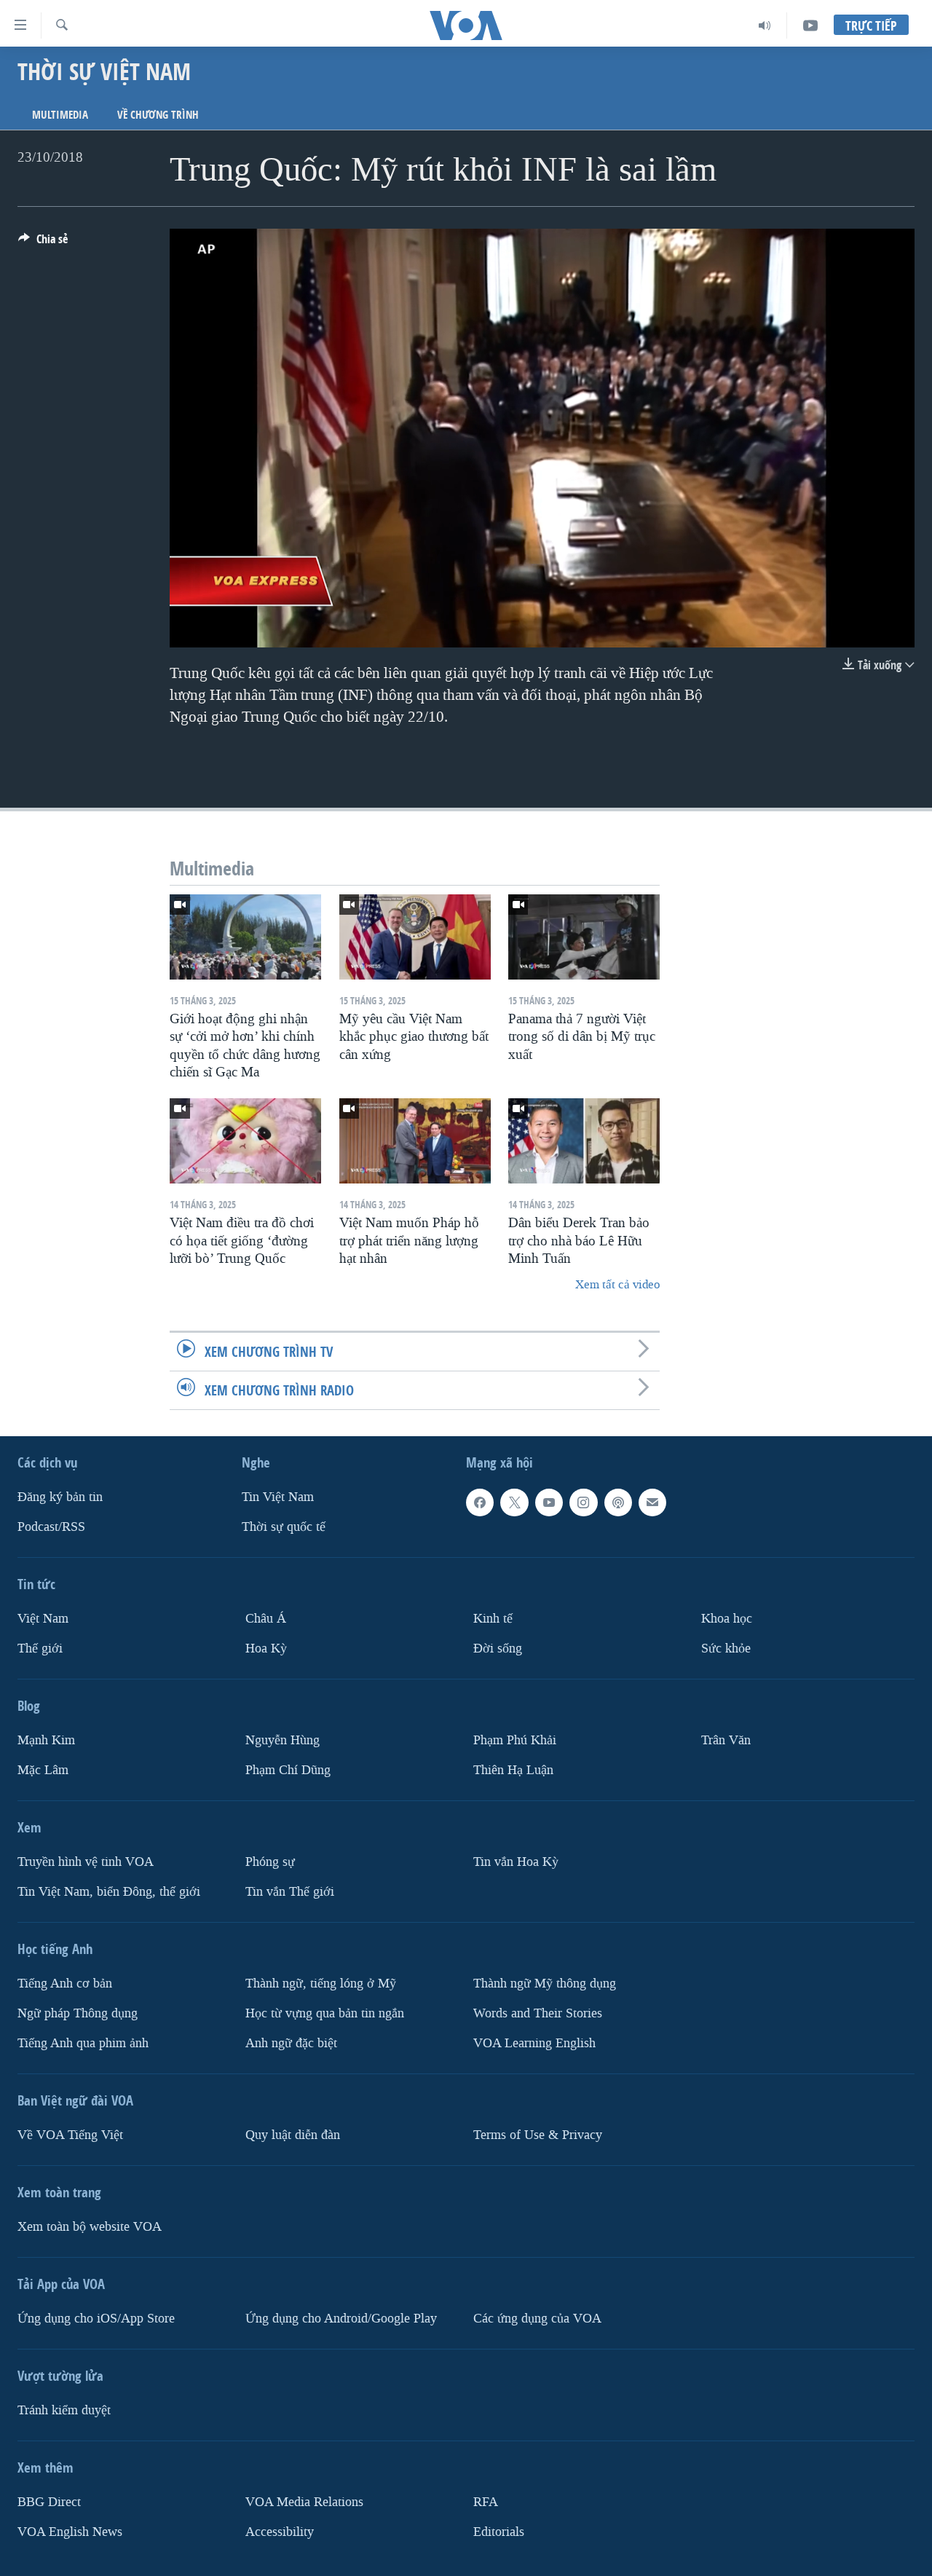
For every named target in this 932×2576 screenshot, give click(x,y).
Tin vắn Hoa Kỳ (516, 1862)
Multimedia (60, 115)
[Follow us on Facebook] (480, 1502)
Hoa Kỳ (266, 1649)
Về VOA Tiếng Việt (70, 2134)
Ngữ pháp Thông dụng (78, 2013)
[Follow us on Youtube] (549, 1502)
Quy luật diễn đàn (293, 2134)
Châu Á (266, 1619)
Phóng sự (270, 1862)
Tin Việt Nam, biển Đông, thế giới (109, 1891)
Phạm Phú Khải (515, 1740)
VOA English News (70, 2531)
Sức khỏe (726, 1649)
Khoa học (727, 1619)
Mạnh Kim (46, 1740)
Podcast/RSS (51, 1527)
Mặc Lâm (43, 1770)
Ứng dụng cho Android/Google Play (341, 2318)
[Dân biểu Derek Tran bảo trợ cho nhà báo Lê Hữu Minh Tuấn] (584, 1141)
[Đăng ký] (652, 1502)
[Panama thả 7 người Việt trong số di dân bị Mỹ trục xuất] (584, 937)
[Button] (43, 243)
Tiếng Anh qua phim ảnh (83, 2043)
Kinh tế (493, 1619)
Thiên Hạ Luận (513, 1770)
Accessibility (280, 2531)
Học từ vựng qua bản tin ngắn (325, 2013)
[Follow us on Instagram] (583, 1502)
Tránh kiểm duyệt (64, 2410)
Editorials (499, 2531)
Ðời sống (498, 1649)
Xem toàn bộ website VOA (90, 2226)
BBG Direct (49, 2501)
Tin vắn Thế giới (290, 1891)
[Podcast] (618, 1502)
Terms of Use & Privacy (538, 2134)
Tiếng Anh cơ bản (65, 1983)
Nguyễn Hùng (283, 1740)
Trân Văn (726, 1740)
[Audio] (765, 25)
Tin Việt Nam (278, 1497)
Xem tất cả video (617, 1284)
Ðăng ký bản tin (60, 1497)
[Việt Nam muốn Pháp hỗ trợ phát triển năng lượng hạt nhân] (415, 1141)
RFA (486, 2501)
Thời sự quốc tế (284, 1527)
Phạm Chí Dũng (288, 1770)
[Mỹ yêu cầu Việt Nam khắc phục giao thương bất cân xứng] (415, 937)
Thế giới (40, 1649)
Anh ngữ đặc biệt (291, 2043)
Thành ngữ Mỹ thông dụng (545, 1983)
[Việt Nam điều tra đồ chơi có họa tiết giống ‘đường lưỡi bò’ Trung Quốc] (245, 1141)
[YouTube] (810, 25)
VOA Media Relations (304, 2501)
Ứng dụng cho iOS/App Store (96, 2318)
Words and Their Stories (538, 2013)
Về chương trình (158, 115)
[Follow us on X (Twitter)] (514, 1502)
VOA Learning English (534, 2043)
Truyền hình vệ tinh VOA (86, 1862)
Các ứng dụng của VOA (537, 2318)
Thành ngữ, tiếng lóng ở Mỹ (321, 1983)
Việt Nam (43, 1619)
